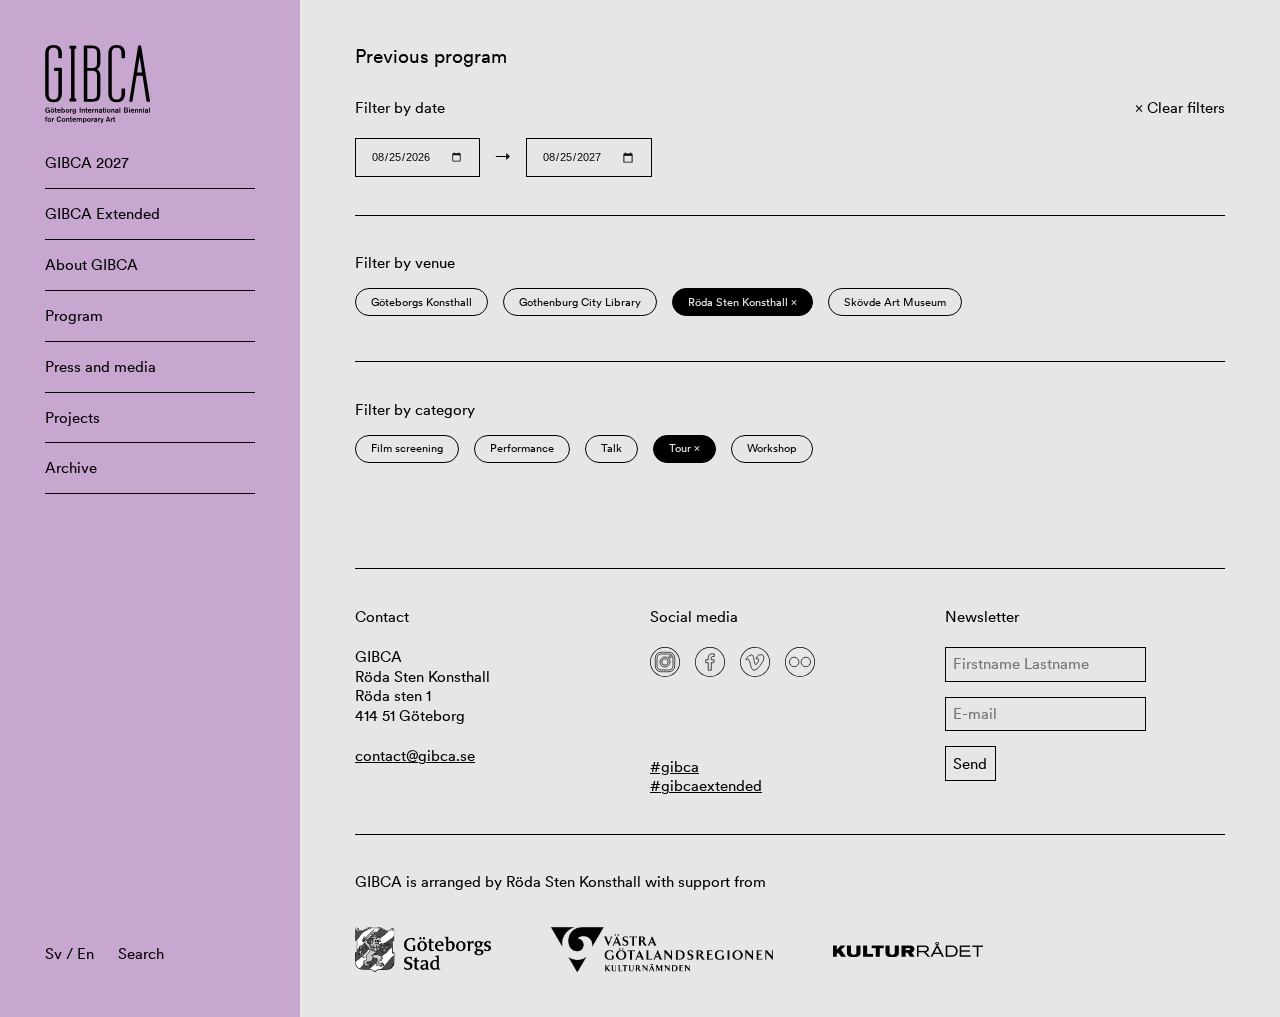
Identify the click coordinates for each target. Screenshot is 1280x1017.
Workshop (772, 448)
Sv (53, 953)
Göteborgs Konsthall (421, 302)
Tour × (684, 448)
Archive (71, 467)
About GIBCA (91, 264)
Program (74, 315)
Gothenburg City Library (580, 302)
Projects (72, 417)
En (85, 953)
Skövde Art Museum (895, 302)
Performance (522, 448)
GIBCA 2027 (87, 162)
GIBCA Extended (102, 213)
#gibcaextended (706, 785)
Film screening (407, 448)
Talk (611, 448)
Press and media (100, 366)
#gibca (674, 766)
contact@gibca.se (415, 755)
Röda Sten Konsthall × (742, 302)
